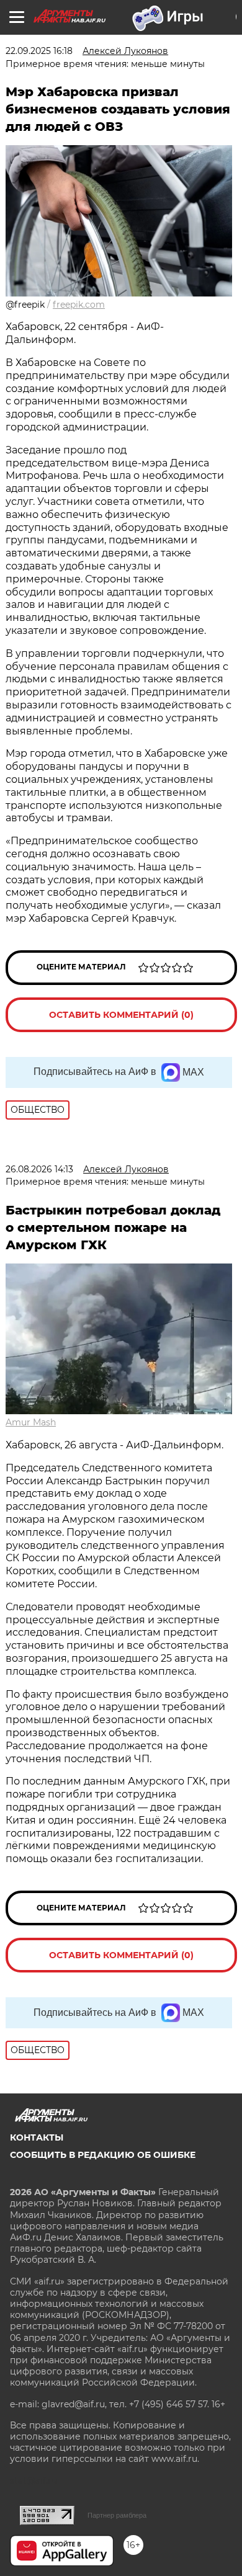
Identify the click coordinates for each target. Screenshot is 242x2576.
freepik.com (79, 305)
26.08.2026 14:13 (39, 1169)
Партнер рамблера (117, 2515)
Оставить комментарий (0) (121, 1015)
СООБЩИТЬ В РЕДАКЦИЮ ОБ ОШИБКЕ (103, 2155)
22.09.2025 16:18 (39, 51)
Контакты (37, 2137)
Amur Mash (31, 1422)
